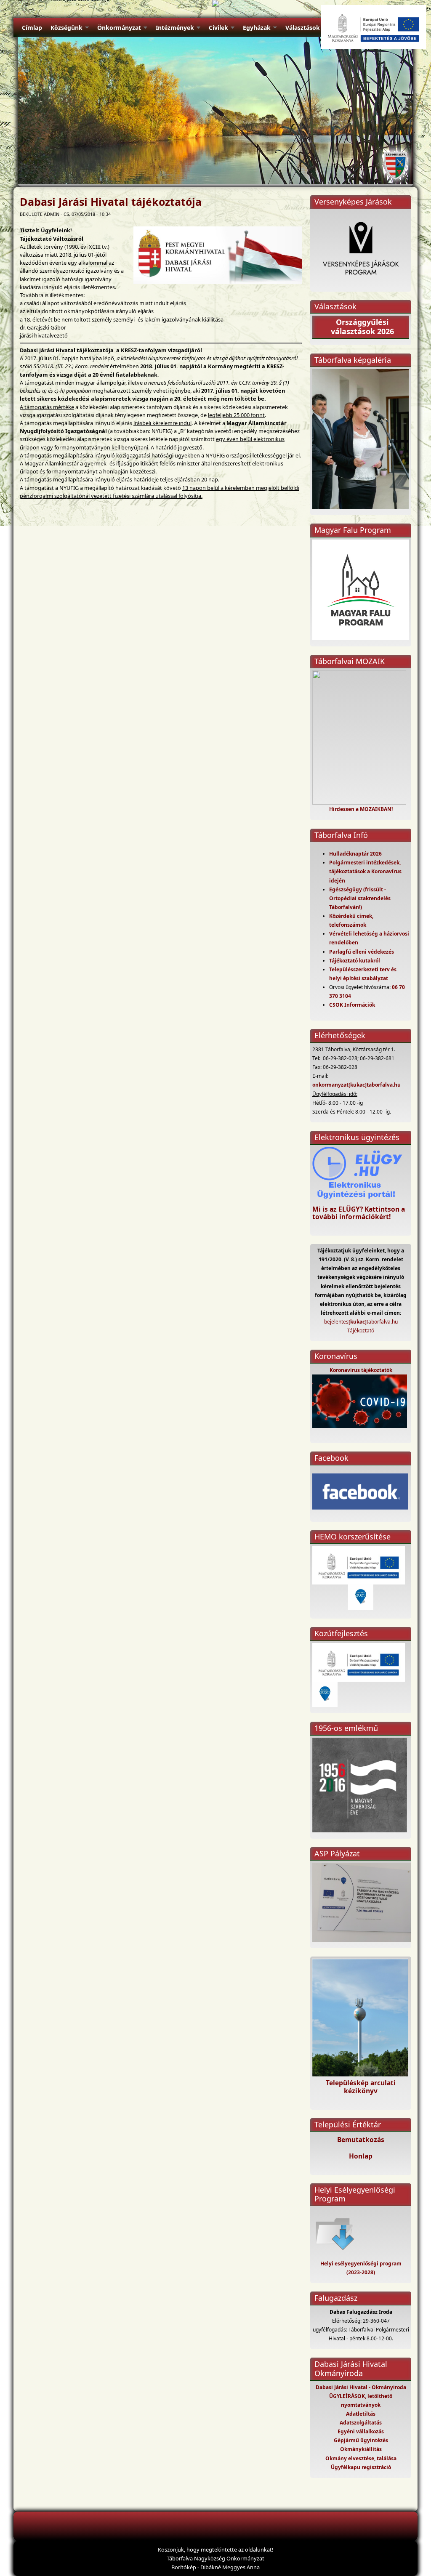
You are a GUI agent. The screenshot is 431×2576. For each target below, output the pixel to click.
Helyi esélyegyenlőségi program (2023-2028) (361, 2268)
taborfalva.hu (384, 1085)
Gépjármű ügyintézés (361, 2440)
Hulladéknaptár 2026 (355, 854)
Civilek (218, 28)
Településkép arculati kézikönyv (361, 2087)
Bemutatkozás (361, 2140)
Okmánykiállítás (361, 2449)
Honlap (361, 2156)
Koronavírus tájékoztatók (361, 1370)
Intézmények (175, 28)
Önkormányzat (119, 28)
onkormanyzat (330, 1085)
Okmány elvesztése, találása (361, 2458)
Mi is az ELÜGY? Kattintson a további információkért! (359, 1213)
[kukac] (358, 1085)
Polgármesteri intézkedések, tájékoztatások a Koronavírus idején (365, 871)
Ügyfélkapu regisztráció (361, 2467)
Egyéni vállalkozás (361, 2431)
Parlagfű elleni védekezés (362, 952)
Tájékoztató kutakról (355, 961)
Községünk (67, 28)
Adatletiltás (361, 2414)
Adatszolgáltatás (361, 2423)
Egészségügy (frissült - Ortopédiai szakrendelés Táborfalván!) (360, 898)
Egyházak (257, 28)
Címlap (32, 28)
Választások (303, 28)
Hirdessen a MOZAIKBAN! (361, 809)
